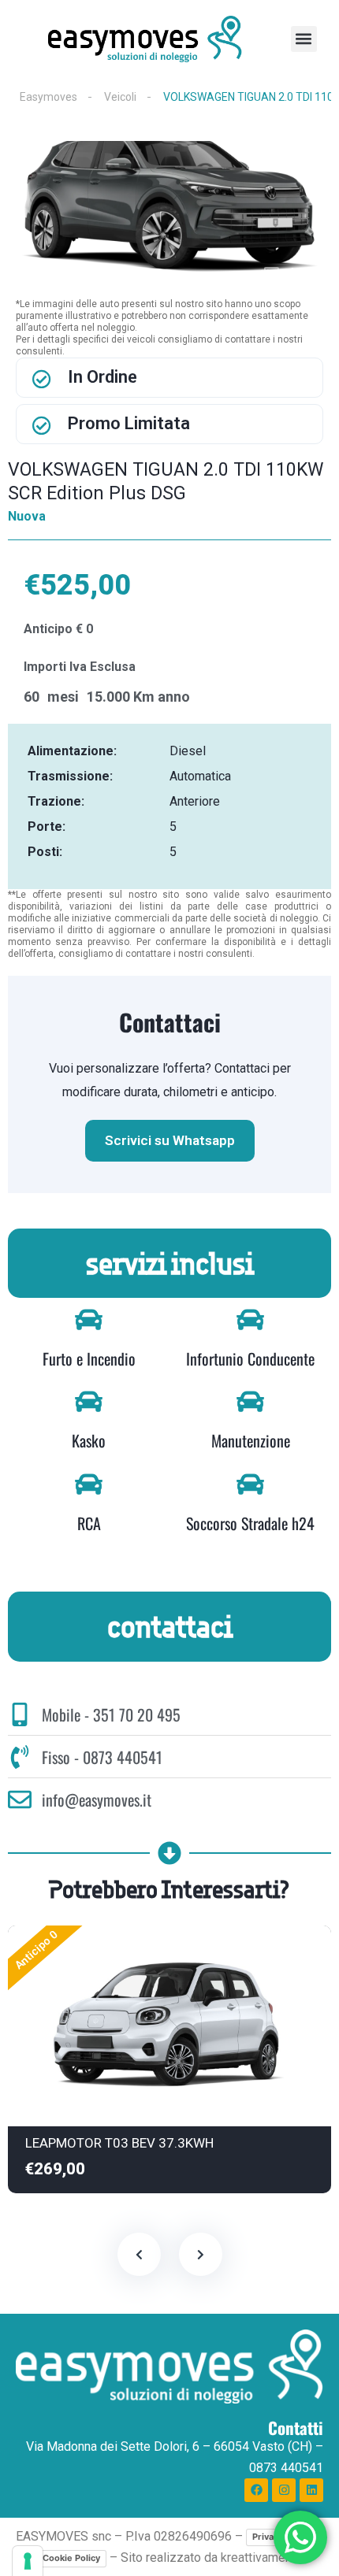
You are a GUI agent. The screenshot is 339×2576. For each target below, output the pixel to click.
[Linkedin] (311, 2490)
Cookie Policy (71, 2558)
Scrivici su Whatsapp (170, 1140)
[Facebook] (256, 2490)
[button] (304, 39)
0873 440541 (286, 2468)
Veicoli (120, 97)
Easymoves (48, 97)
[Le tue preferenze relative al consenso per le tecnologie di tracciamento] (28, 2561)
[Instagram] (284, 2490)
